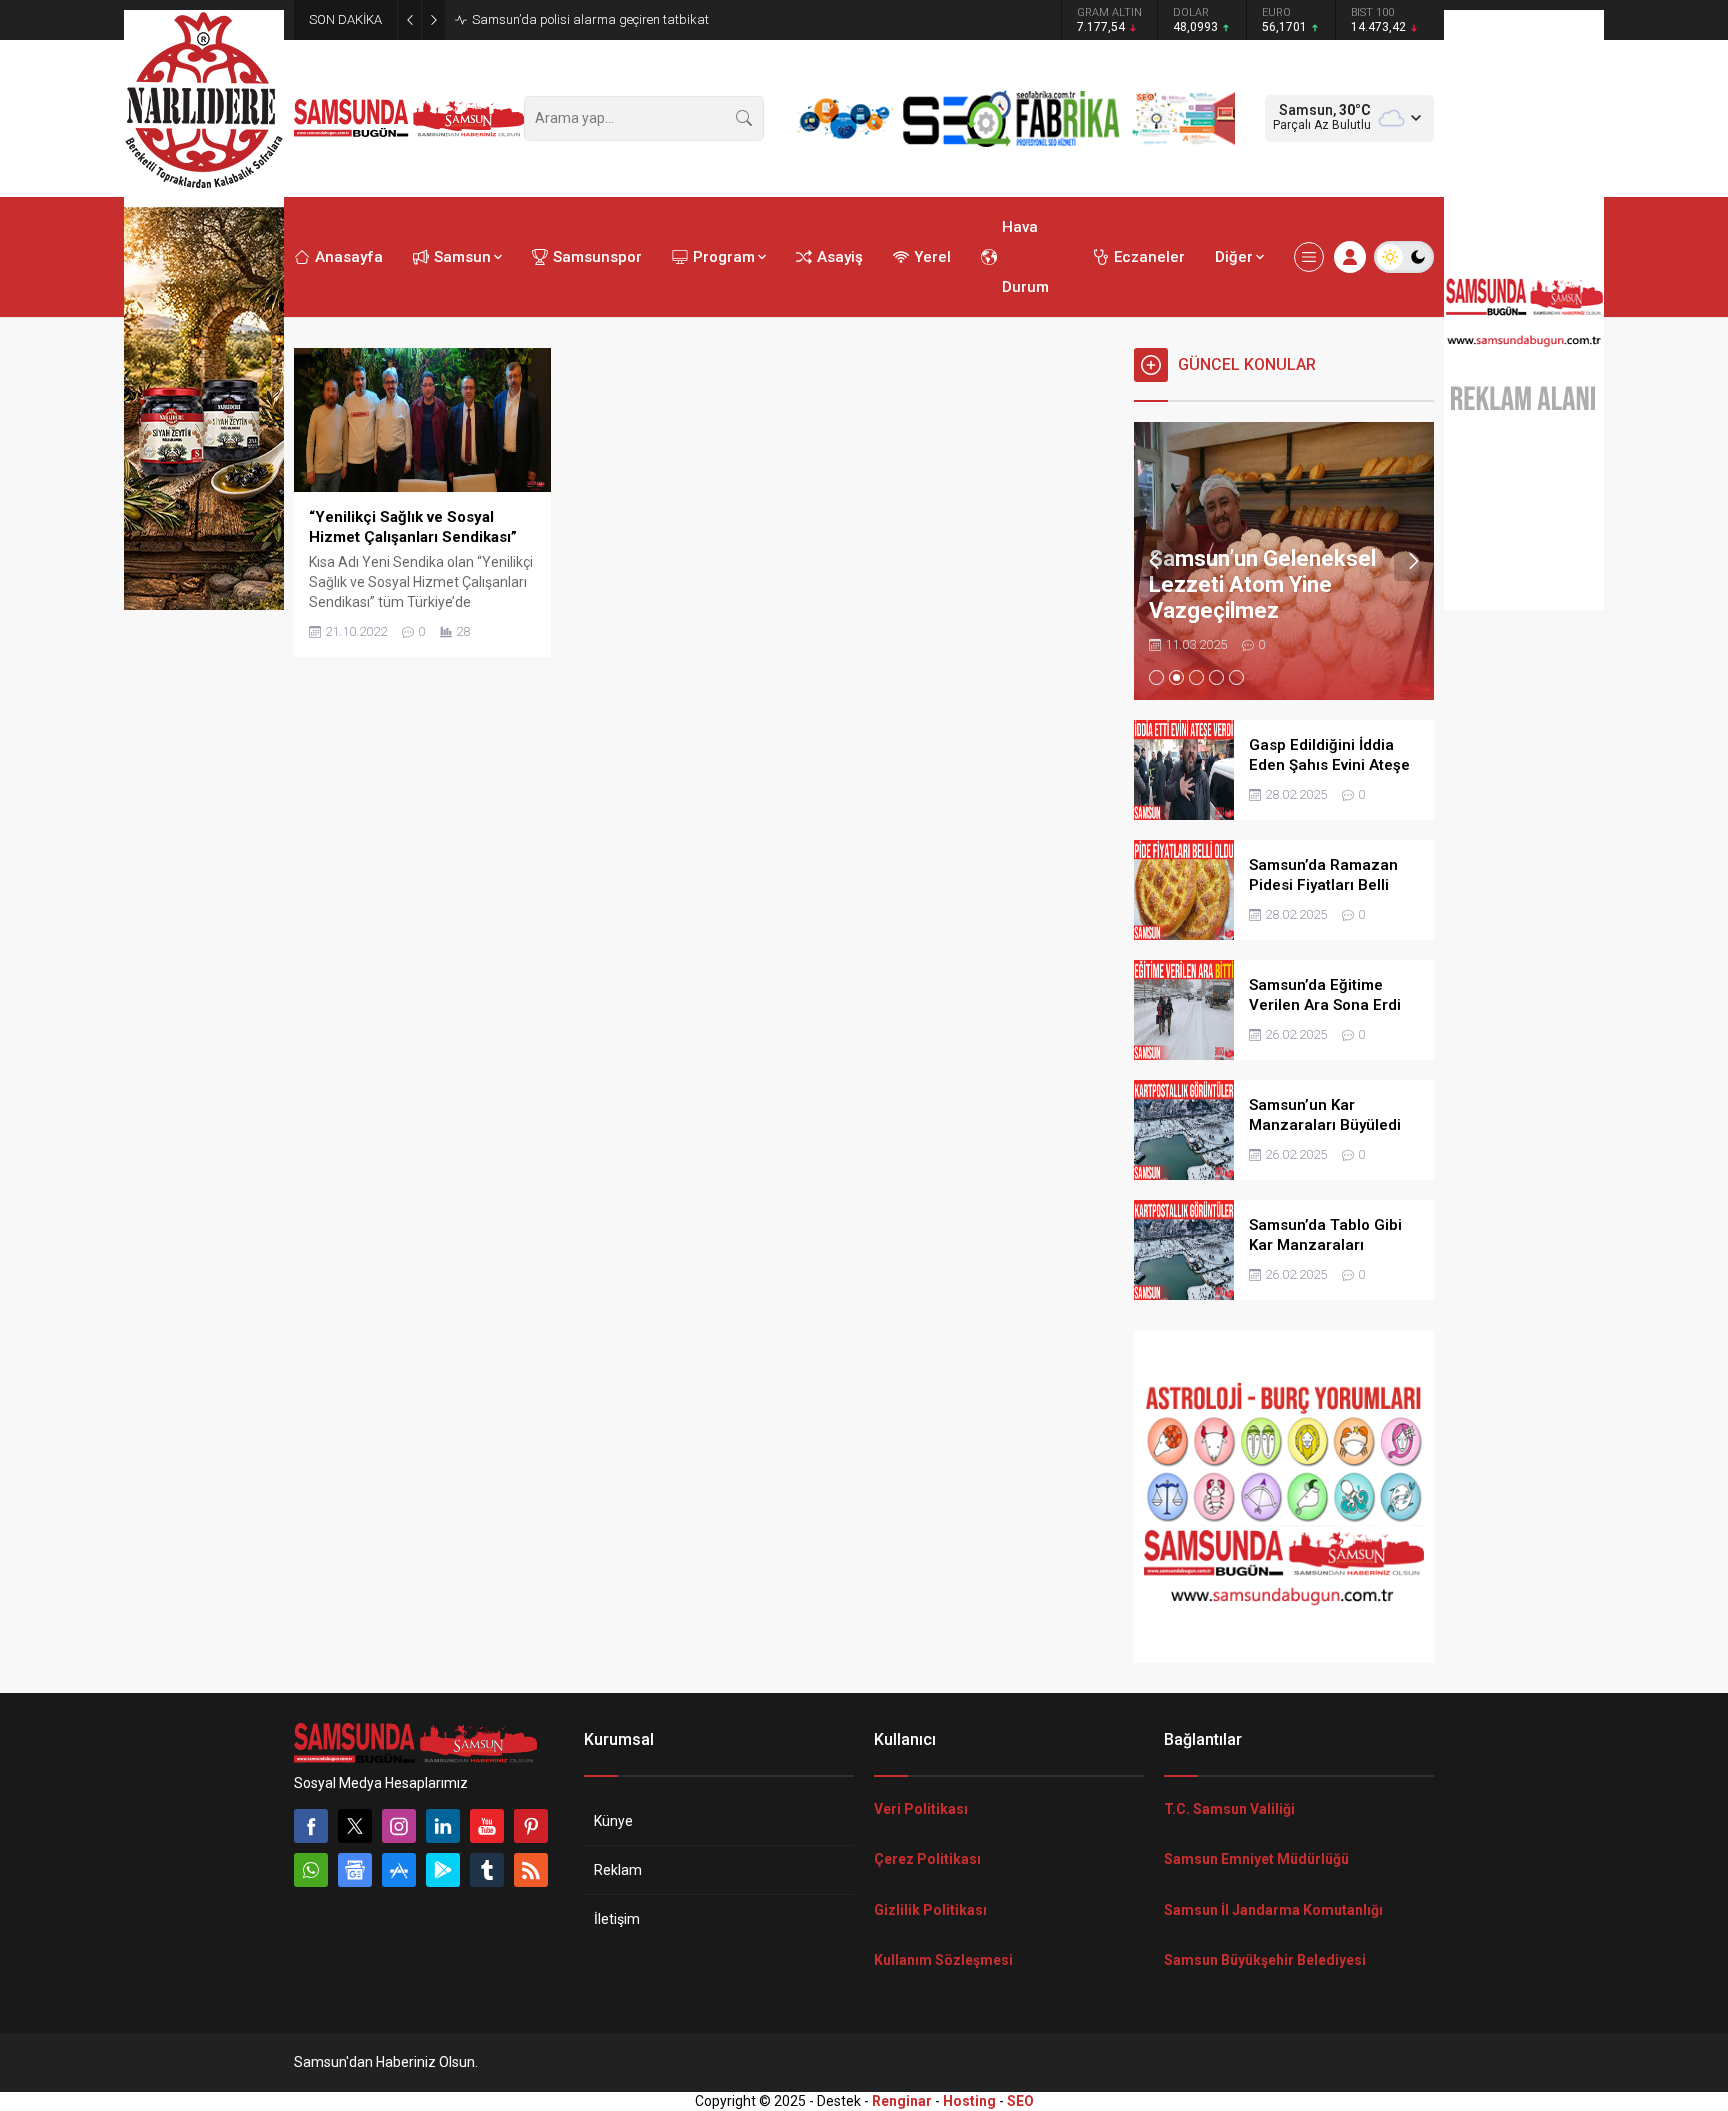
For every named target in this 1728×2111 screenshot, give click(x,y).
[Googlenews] (355, 1870)
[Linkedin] (443, 1826)
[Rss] (531, 1870)
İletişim (617, 1919)
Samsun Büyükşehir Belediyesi (1265, 1960)
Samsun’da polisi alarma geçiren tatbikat (590, 19)
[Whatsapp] (311, 1870)
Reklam (618, 1870)
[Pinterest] (531, 1826)
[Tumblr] (487, 1870)
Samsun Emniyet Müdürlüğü (1256, 1859)
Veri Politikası (921, 1809)
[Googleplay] (443, 1870)
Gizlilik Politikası (930, 1910)
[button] (1156, 677)
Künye (613, 1821)
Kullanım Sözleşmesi (943, 1960)
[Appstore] (399, 1870)
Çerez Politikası (927, 1859)
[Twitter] (355, 1826)
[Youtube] (487, 1826)
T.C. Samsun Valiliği (1229, 1809)
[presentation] (1154, 561)
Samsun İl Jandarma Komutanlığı (1273, 1910)
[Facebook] (311, 1826)
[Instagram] (399, 1826)
